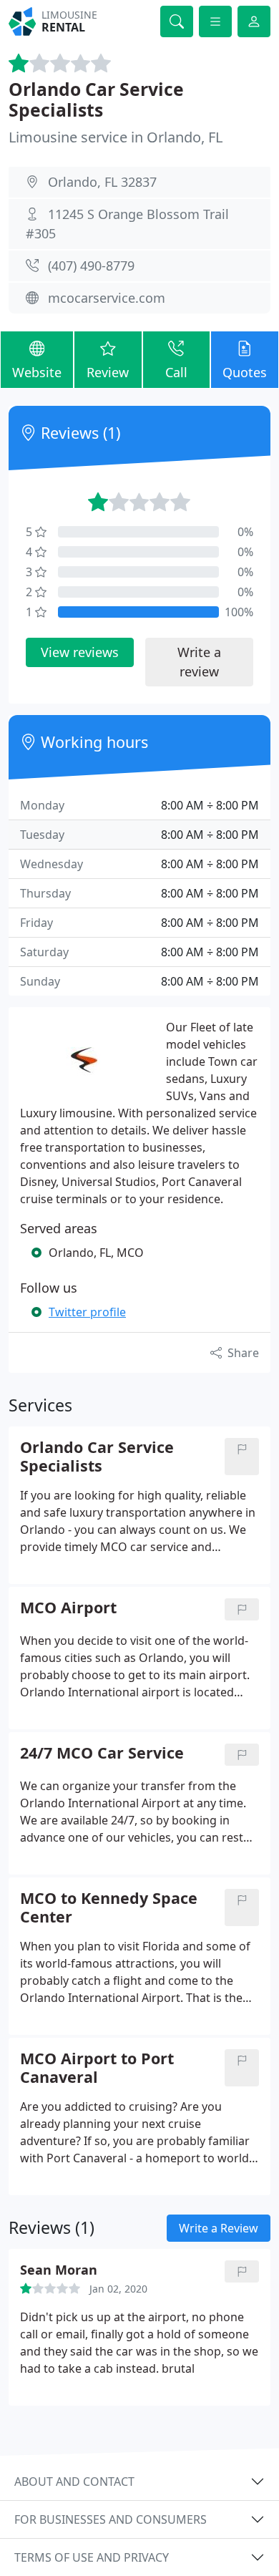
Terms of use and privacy (92, 2557)
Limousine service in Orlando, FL (116, 137)
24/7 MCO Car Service (102, 1753)
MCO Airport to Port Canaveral (97, 2068)
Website (37, 372)
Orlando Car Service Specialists (96, 100)
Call (176, 372)
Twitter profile (87, 1312)
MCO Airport (68, 1608)
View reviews (80, 652)
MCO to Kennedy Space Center (109, 1907)
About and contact (74, 2482)
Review (108, 372)
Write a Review (219, 2228)
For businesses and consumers (111, 2519)
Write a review (199, 662)
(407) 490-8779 (91, 266)
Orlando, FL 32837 (102, 182)
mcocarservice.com (107, 298)
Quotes (245, 372)
